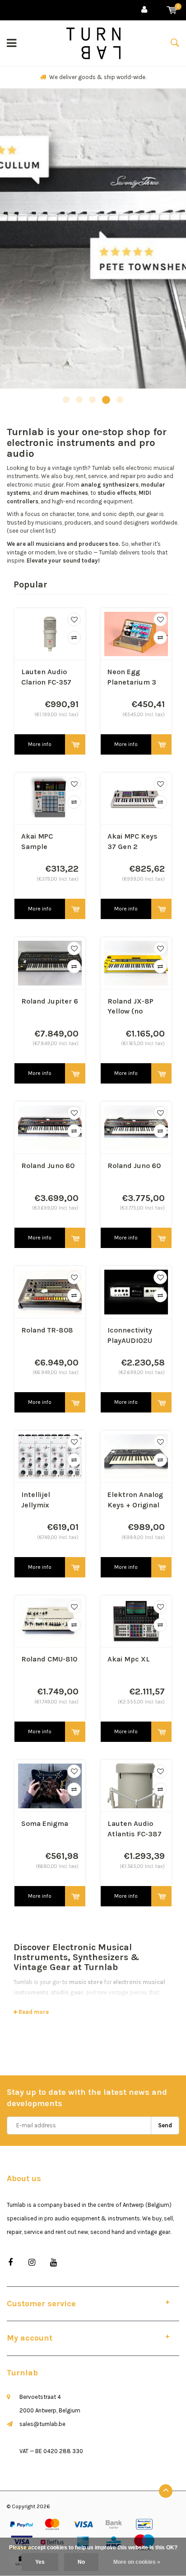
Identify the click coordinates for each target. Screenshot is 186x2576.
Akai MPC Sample (37, 841)
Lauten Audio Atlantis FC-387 (135, 1829)
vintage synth (70, 468)
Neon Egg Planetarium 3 (132, 677)
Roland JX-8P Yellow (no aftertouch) (130, 1007)
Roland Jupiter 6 (50, 1001)
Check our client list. (98, 77)
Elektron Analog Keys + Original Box (135, 1500)
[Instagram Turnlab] (32, 2263)
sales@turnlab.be (42, 2424)
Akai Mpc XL (129, 1659)
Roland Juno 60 (48, 1166)
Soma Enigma (45, 1823)
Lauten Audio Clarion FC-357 (46, 677)
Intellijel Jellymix (36, 1500)
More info (40, 744)
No (81, 2562)
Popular (30, 584)
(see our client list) (31, 531)
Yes (40, 2562)
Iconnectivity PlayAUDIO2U (130, 1335)
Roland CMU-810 (49, 1659)
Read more (33, 2012)
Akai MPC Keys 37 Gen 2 (133, 841)
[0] (172, 10)
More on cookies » (137, 2562)
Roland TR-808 (47, 1330)
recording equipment (105, 501)
